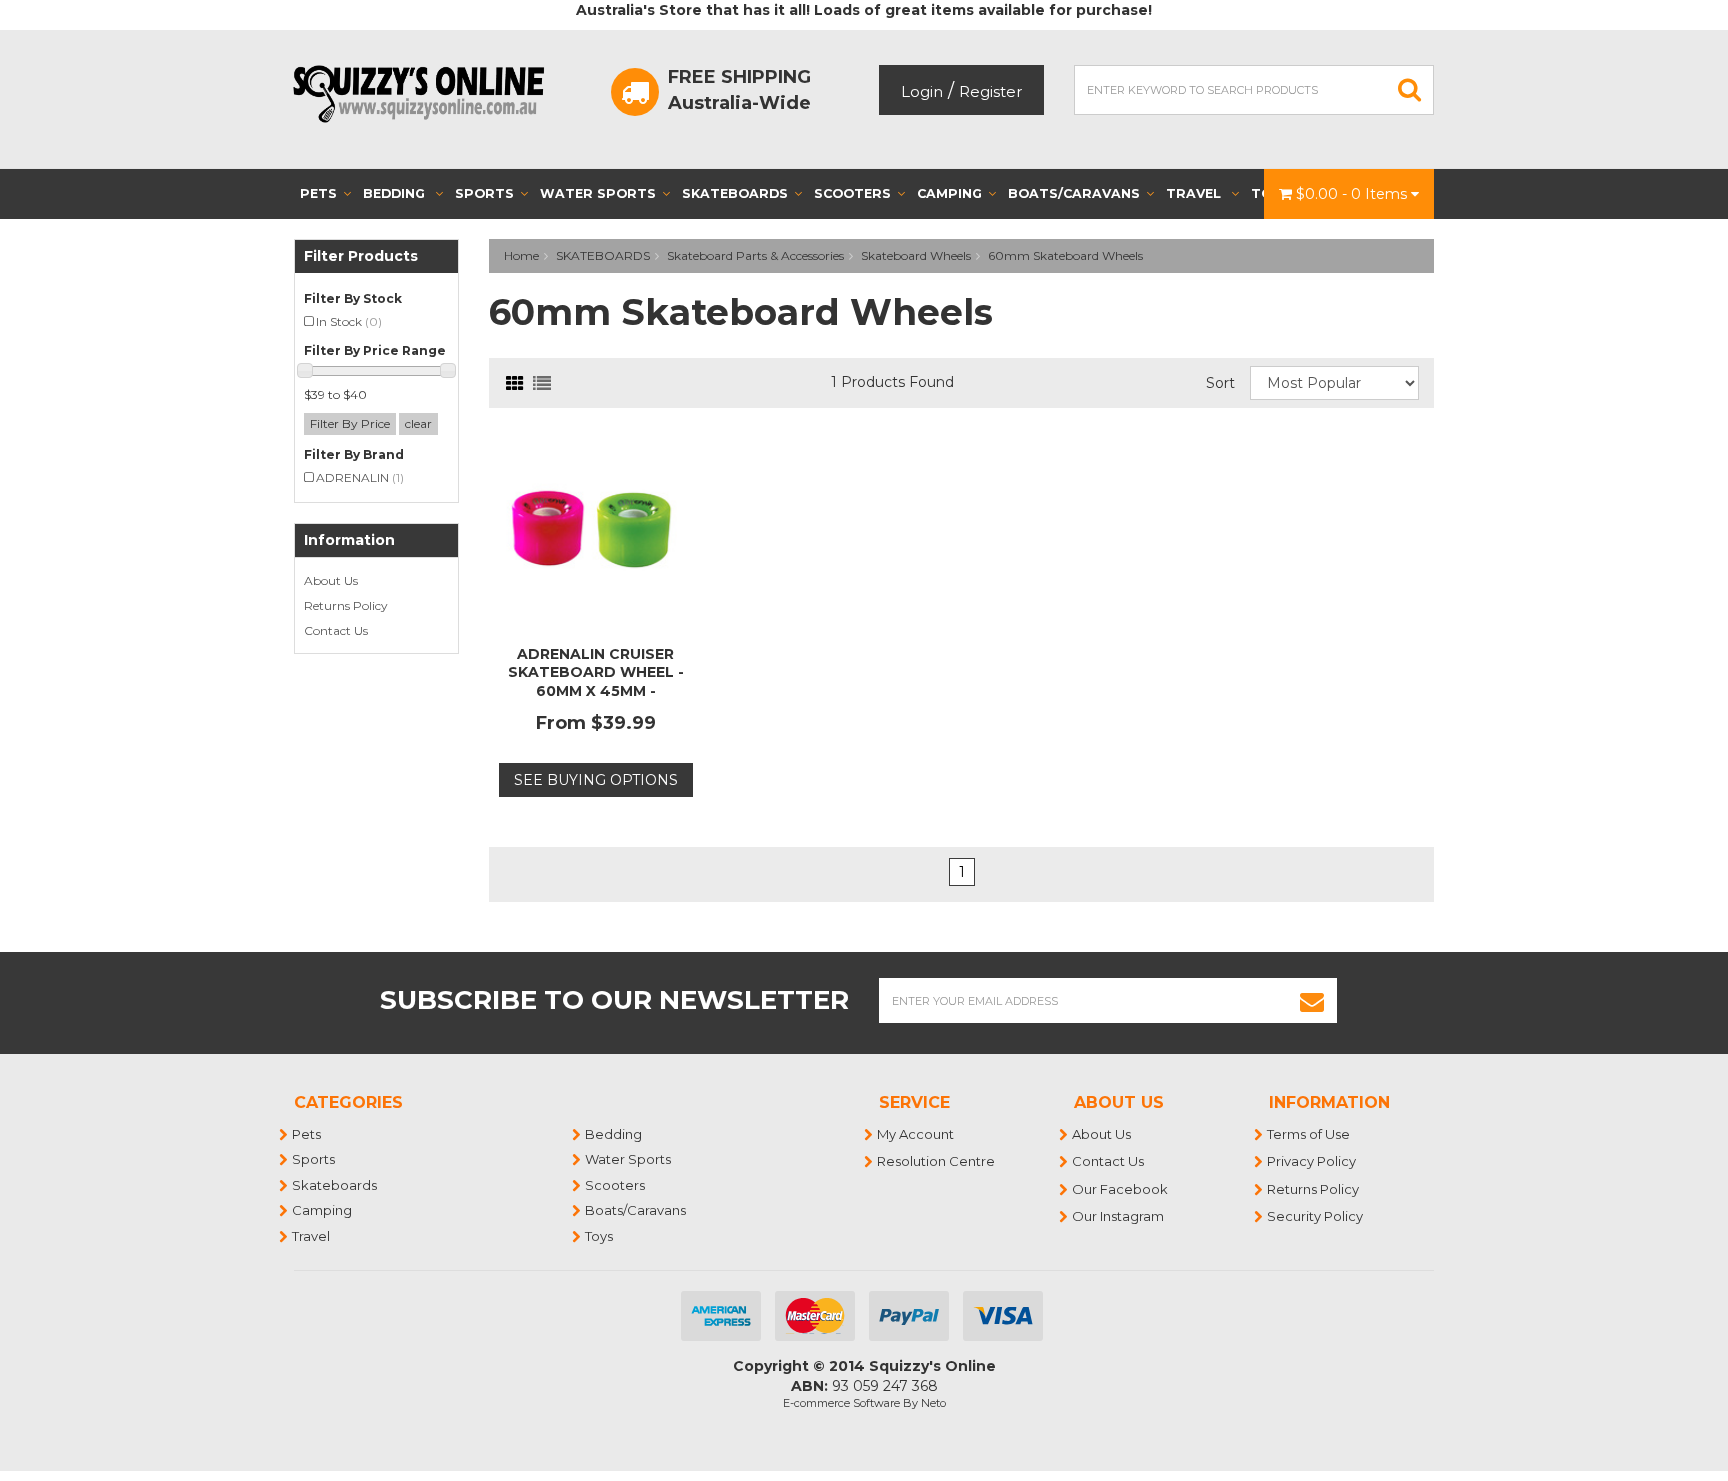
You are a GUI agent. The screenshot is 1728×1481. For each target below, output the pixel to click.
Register (990, 91)
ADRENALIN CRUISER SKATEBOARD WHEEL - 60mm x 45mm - (596, 672)
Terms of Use (1309, 1134)
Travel (1195, 193)
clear (418, 423)
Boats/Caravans (1074, 193)
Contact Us (336, 630)
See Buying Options (596, 780)
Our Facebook (1121, 1189)
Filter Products (361, 256)
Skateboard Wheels (916, 255)
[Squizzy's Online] (425, 93)
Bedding (396, 193)
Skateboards (735, 193)
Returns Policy (346, 605)
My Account (916, 1134)
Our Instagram (1119, 1216)
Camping (949, 193)
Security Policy (1316, 1216)
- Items (1353, 194)
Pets (318, 193)
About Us (331, 580)
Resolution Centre (937, 1161)
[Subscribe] (1312, 1000)
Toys (600, 1236)
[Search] (1410, 90)
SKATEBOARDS (603, 255)
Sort (1220, 383)
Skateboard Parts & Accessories (755, 255)
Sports (484, 193)
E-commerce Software (841, 1403)
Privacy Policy (1312, 1161)
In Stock (349, 321)
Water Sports (598, 193)
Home (521, 255)
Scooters (852, 193)
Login (922, 91)
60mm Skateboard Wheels (1065, 255)
